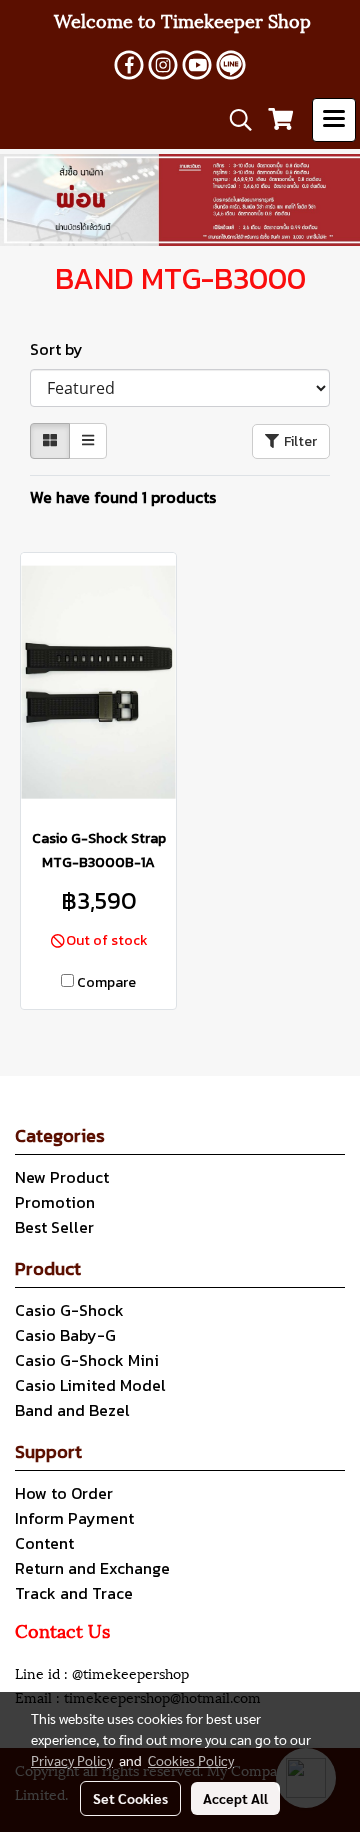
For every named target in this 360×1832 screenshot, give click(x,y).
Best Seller (54, 1227)
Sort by (62, 349)
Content (44, 1543)
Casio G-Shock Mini (87, 1360)
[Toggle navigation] (334, 120)
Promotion (55, 1202)
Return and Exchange (92, 1568)
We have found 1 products (123, 497)
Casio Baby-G (65, 1335)
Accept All (235, 1798)
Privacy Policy (72, 1760)
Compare (106, 983)
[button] (234, 120)
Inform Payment (74, 1518)
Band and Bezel (72, 1410)
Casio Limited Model (90, 1385)
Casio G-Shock (69, 1310)
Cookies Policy (191, 1760)
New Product (62, 1177)
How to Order (64, 1493)
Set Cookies (130, 1798)
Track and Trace (74, 1593)
